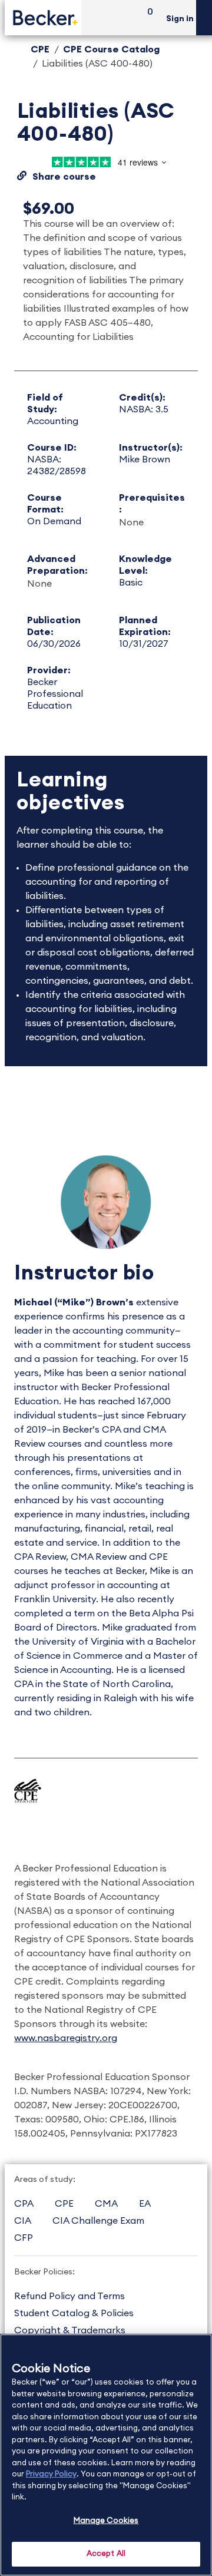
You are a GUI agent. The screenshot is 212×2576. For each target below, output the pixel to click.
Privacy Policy (51, 2474)
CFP (24, 2238)
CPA (24, 2204)
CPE (40, 49)
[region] (106, 2455)
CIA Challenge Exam (98, 2221)
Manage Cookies (106, 2521)
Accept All (106, 2554)
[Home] (43, 17)
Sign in (180, 19)
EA (145, 2204)
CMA (106, 2204)
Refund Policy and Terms (69, 2296)
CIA (23, 2221)
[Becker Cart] (146, 18)
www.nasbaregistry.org (66, 2038)
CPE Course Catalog (111, 49)
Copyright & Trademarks (70, 2330)
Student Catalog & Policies (74, 2313)
